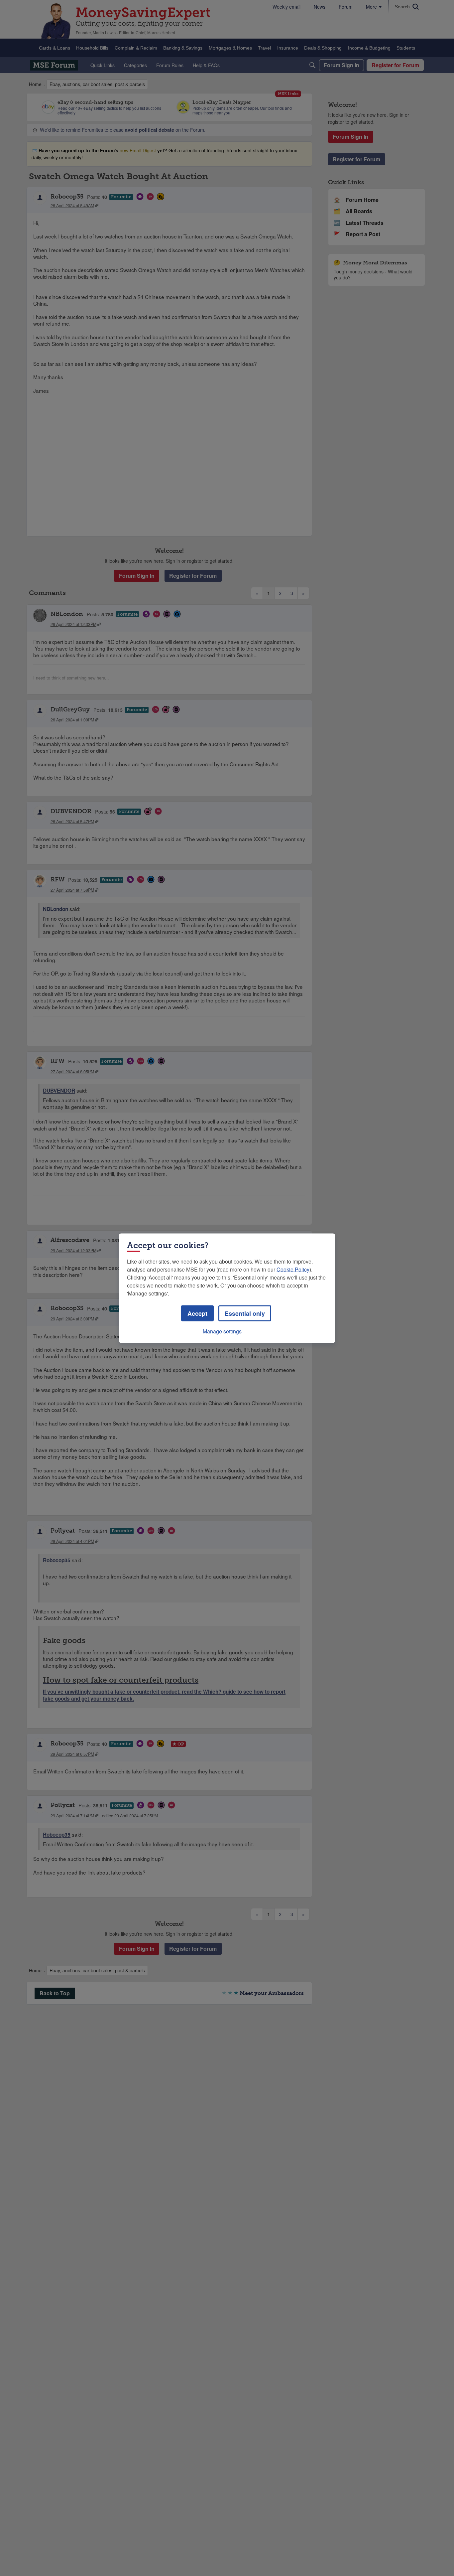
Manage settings (222, 1331)
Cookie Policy (293, 1269)
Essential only (245, 1313)
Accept (197, 1313)
